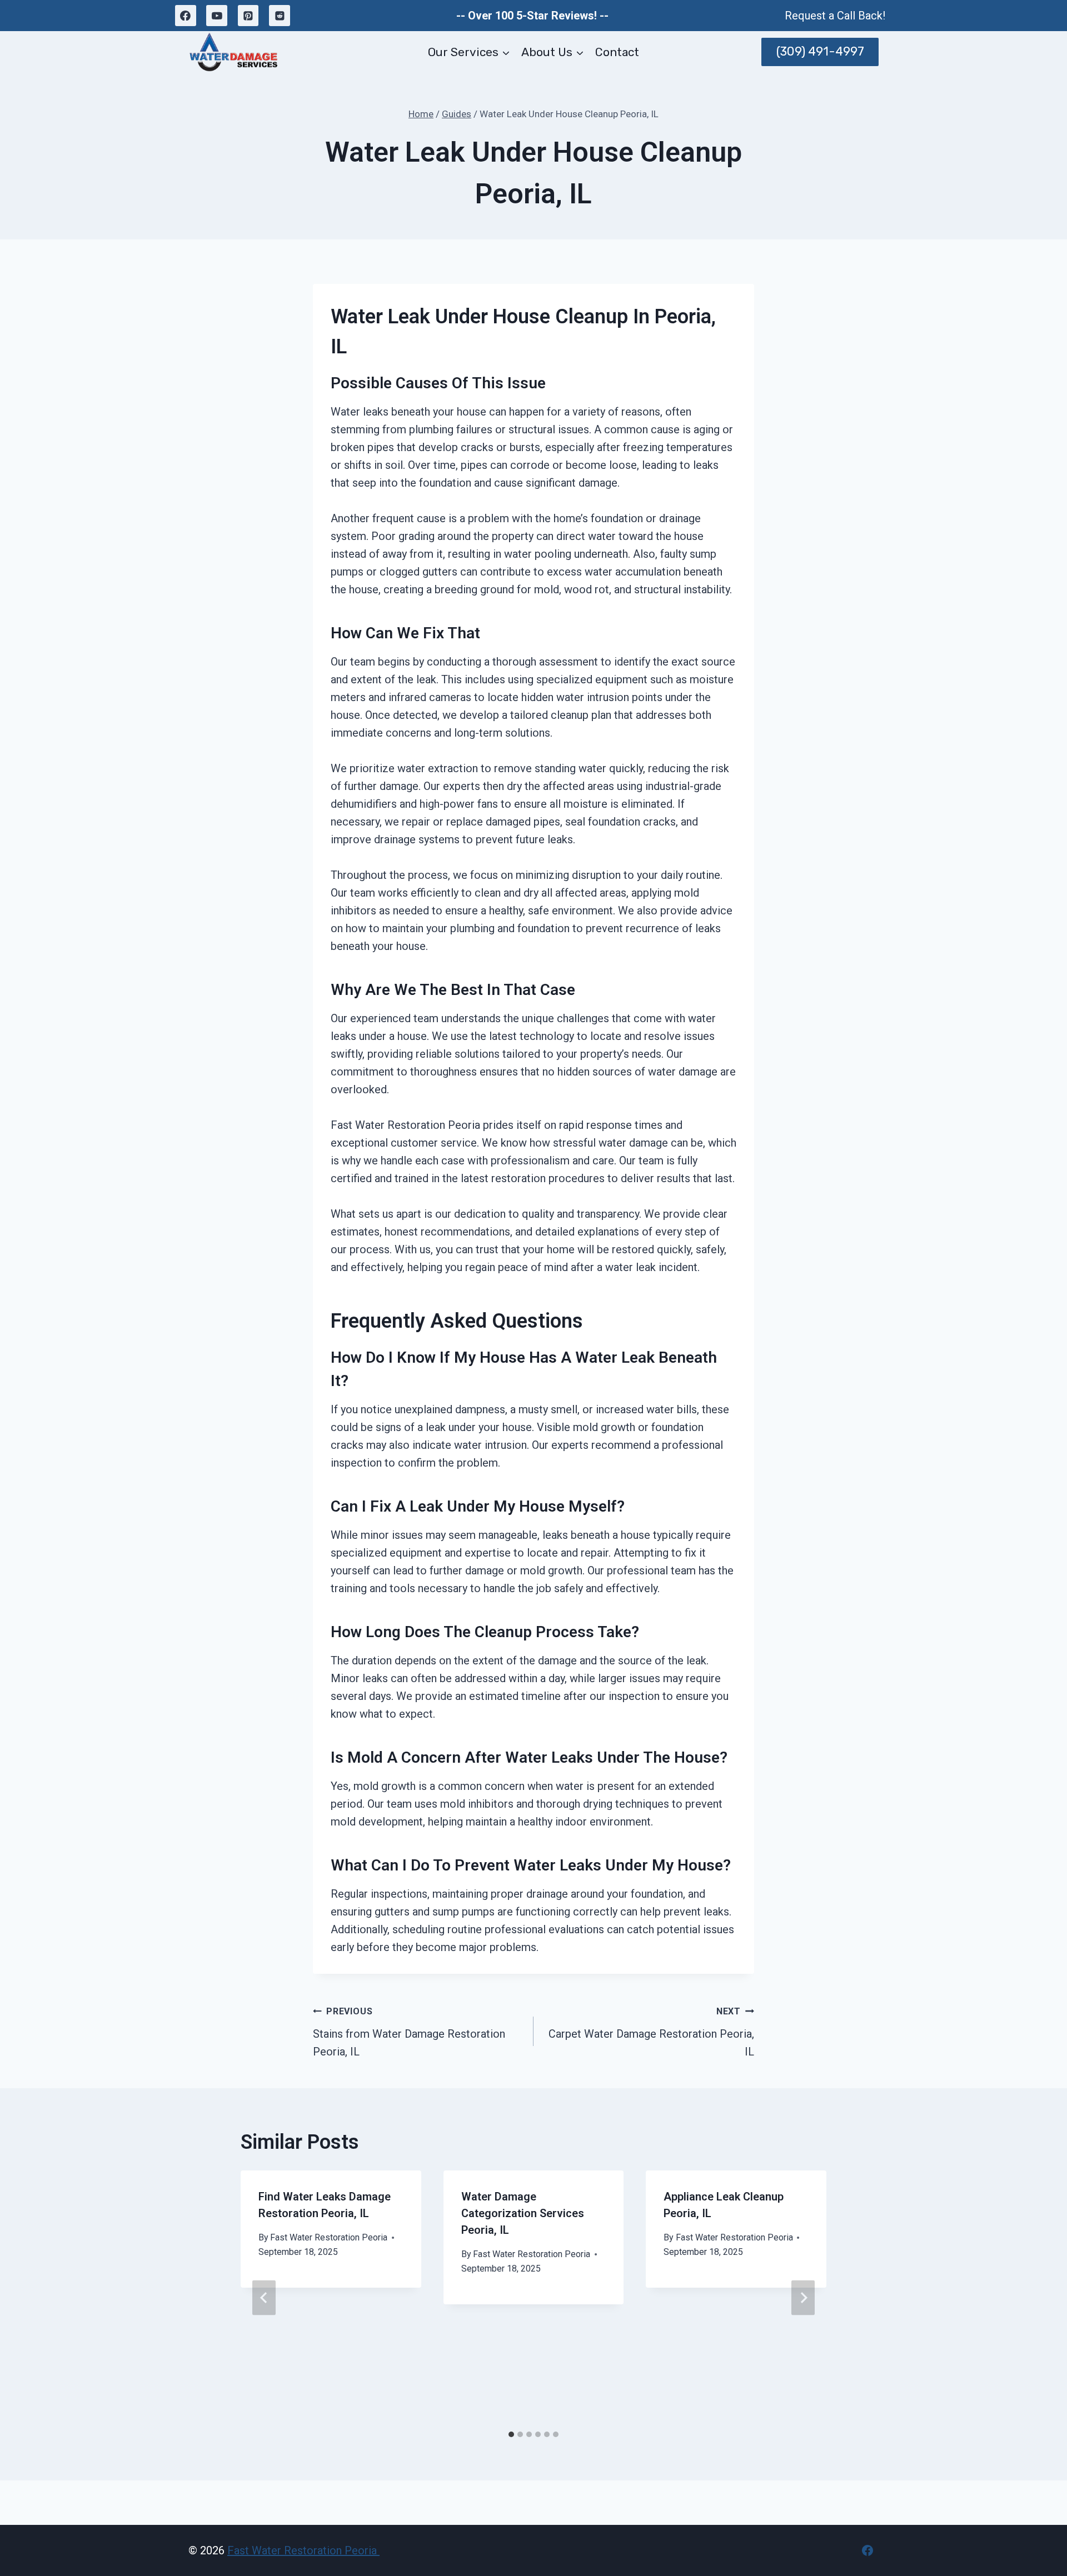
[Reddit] (280, 16)
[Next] (803, 2297)
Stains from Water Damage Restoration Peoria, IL (409, 2032)
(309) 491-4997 (820, 51)
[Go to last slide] (264, 2297)
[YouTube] (217, 16)
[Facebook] (186, 16)
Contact (617, 52)
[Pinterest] (248, 16)
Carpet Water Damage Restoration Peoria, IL (651, 2032)
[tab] (511, 2434)
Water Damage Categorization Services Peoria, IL (523, 2213)
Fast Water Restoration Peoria (329, 2237)
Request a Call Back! (835, 16)
